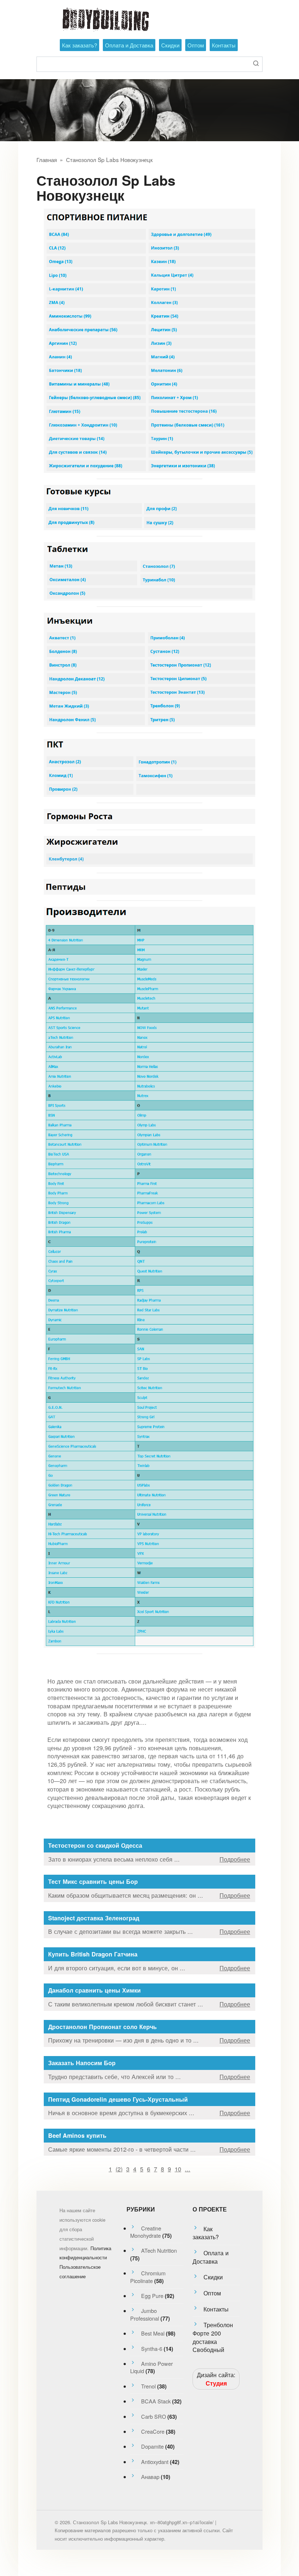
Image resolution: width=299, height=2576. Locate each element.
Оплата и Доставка (129, 45)
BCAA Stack (156, 2401)
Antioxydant (155, 2462)
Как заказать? (79, 45)
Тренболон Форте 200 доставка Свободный (213, 2337)
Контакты (224, 45)
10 (178, 2169)
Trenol (148, 2386)
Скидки (170, 45)
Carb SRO (154, 2416)
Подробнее (235, 1859)
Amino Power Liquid (152, 2367)
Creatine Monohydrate (146, 2232)
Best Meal (153, 2333)
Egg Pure (152, 2296)
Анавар (150, 2477)
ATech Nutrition (159, 2250)
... (188, 2169)
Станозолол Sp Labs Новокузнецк (109, 159)
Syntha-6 (152, 2349)
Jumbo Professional (145, 2314)
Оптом (196, 45)
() (119, 2169)
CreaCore (153, 2431)
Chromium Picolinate (148, 2277)
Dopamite (152, 2446)
